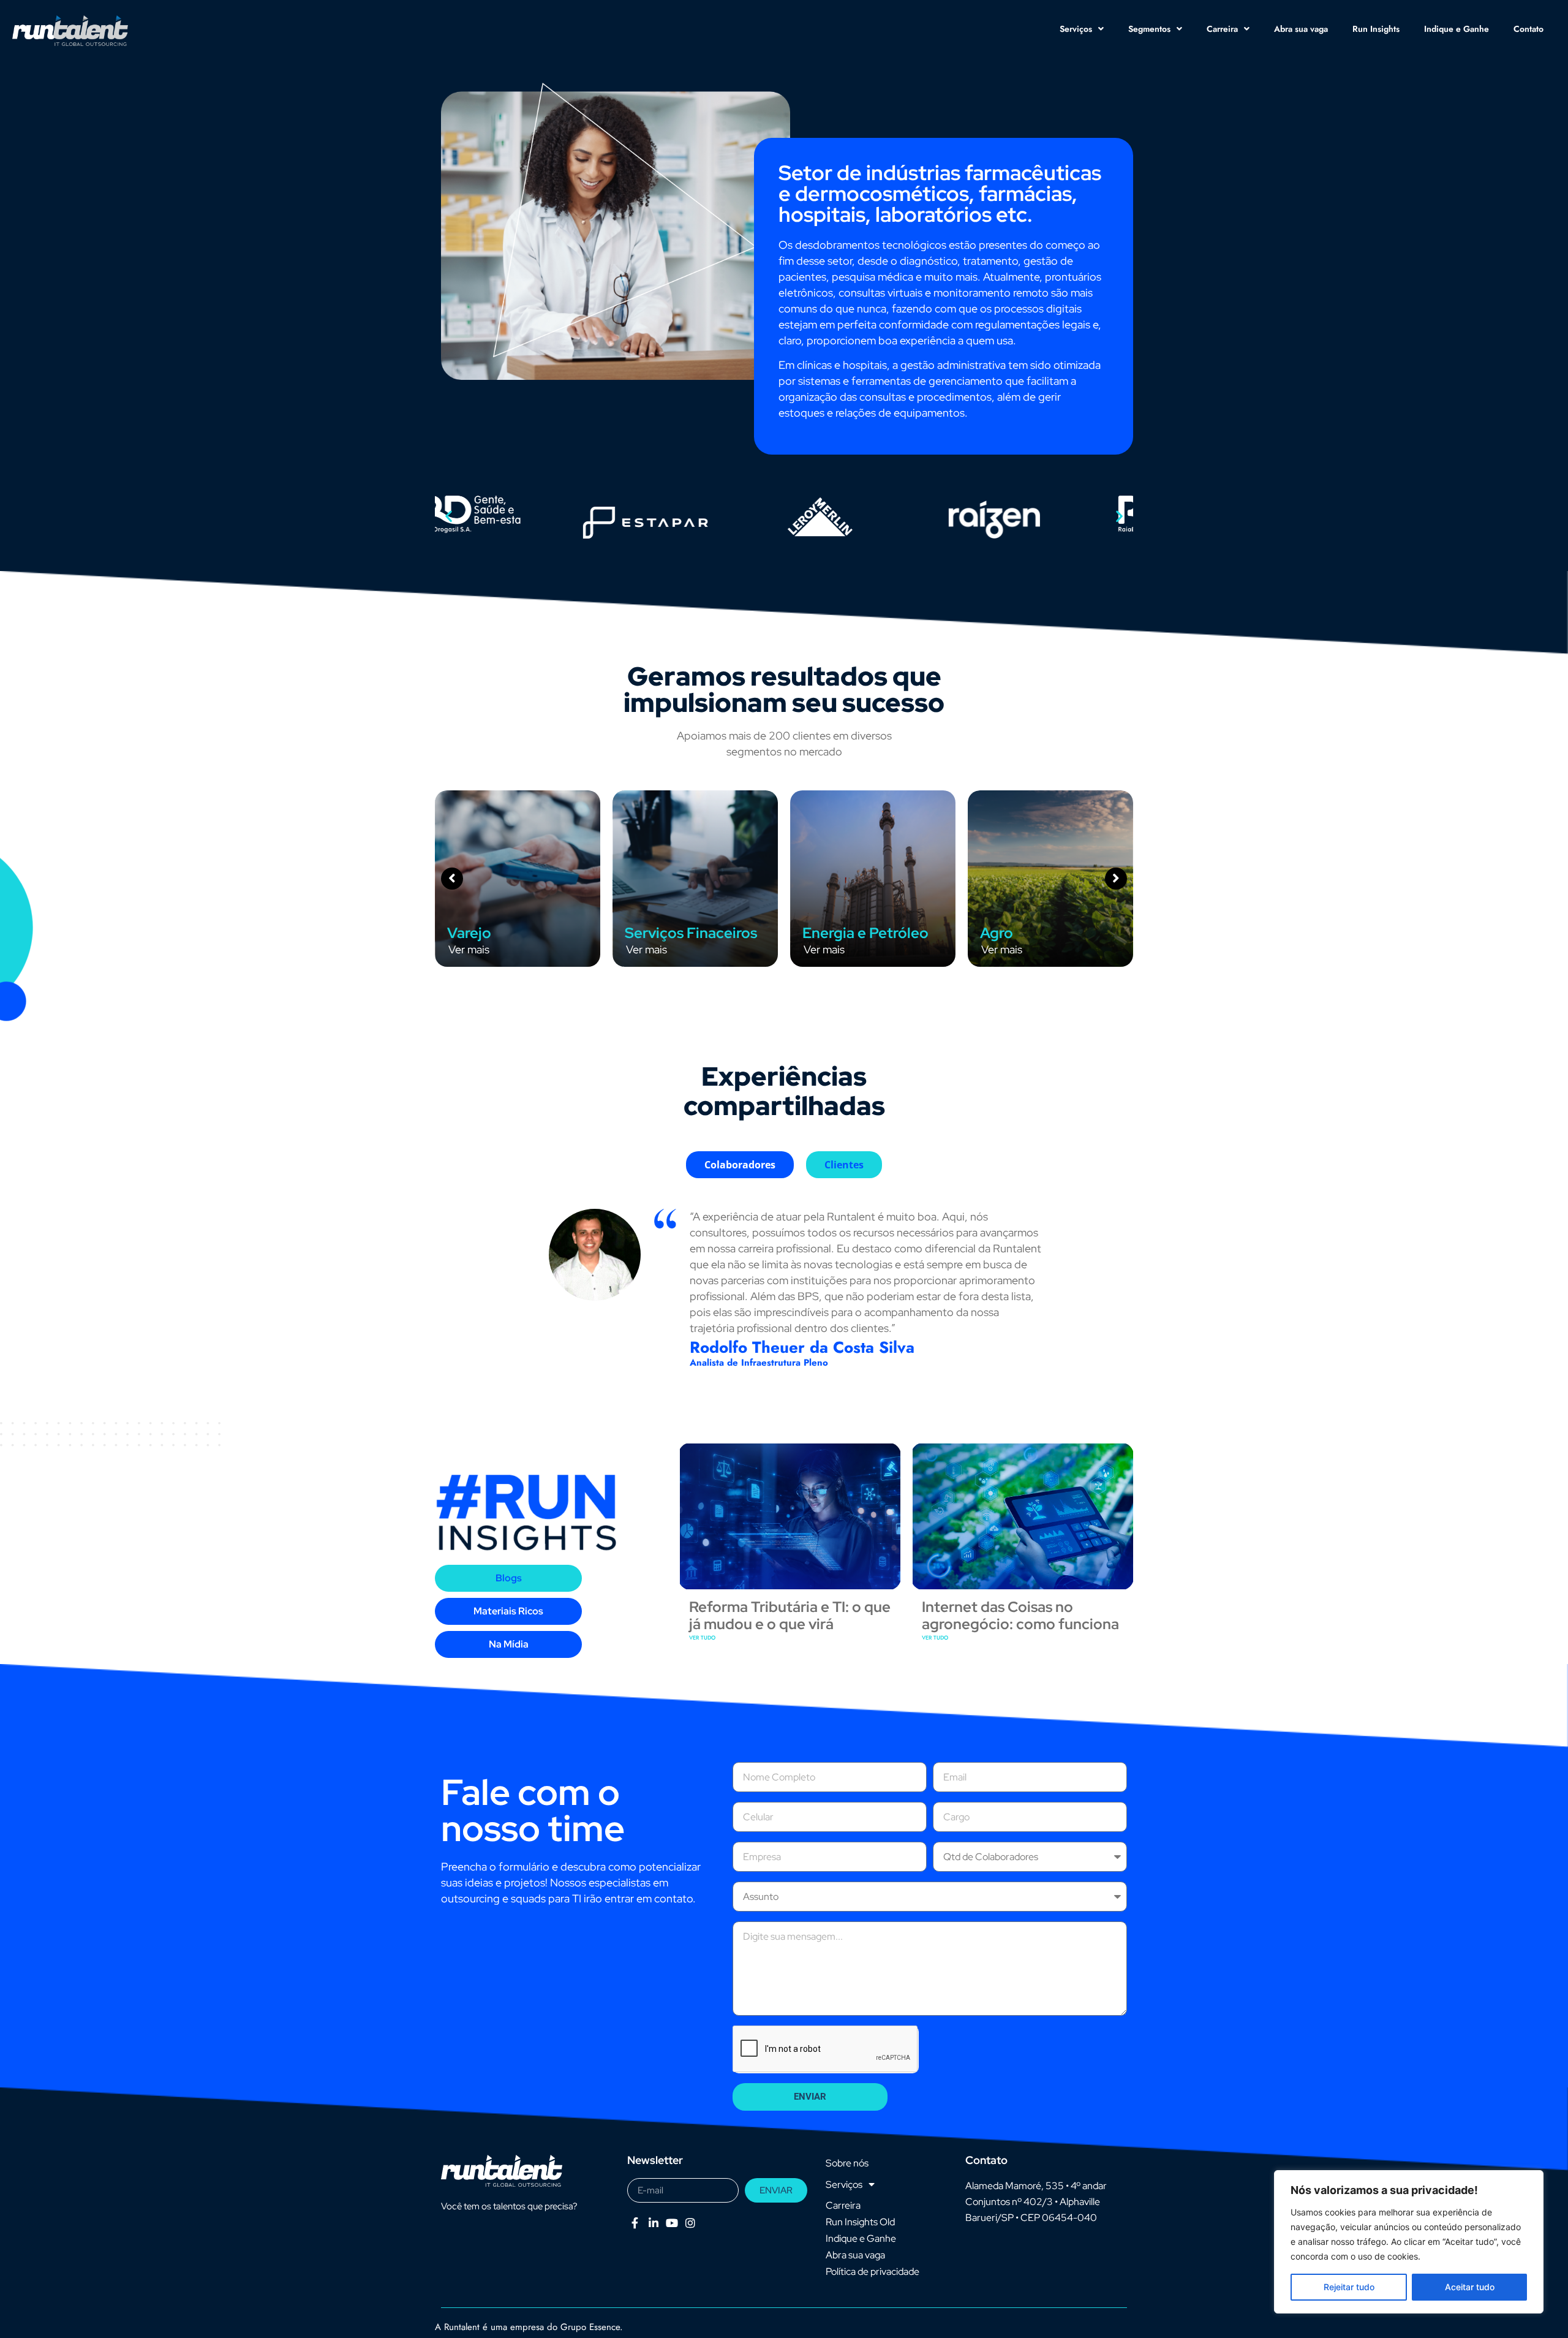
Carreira (1222, 29)
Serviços (1076, 29)
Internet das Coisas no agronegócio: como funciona (1020, 1616)
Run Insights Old (860, 2222)
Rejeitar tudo (1349, 2287)
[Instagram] (691, 2223)
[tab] (740, 1165)
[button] (449, 516)
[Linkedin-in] (653, 2223)
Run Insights (1376, 29)
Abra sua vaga (1301, 29)
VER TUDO (702, 1637)
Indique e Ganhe (1457, 29)
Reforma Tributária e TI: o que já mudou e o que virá (790, 1616)
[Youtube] (672, 2223)
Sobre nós (847, 2163)
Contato (1528, 29)
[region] (1409, 2242)
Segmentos (1149, 29)
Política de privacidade (873, 2272)
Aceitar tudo (1470, 2287)
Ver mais (469, 949)
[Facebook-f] (635, 2223)
